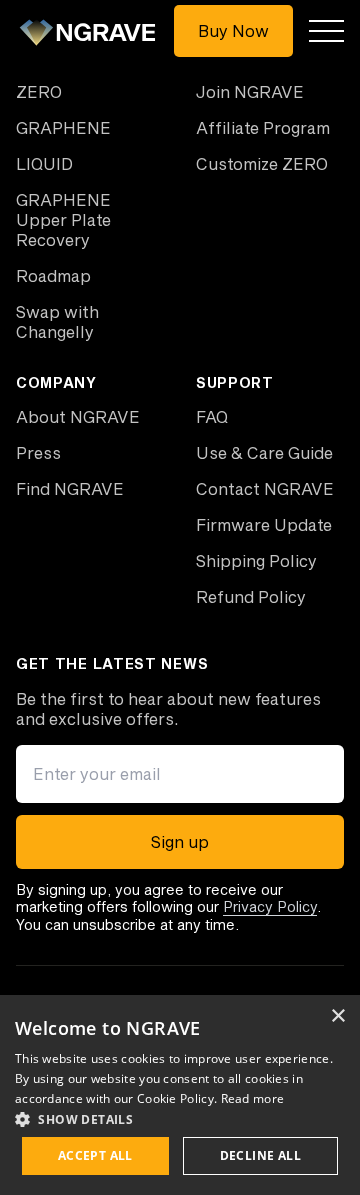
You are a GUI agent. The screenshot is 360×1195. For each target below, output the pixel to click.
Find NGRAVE (70, 488)
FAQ (212, 416)
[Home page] (91, 31)
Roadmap (53, 275)
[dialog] (180, 1095)
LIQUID (44, 163)
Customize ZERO (262, 163)
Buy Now (233, 30)
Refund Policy (251, 596)
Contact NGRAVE (265, 488)
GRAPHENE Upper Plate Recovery (63, 219)
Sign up (180, 841)
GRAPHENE (63, 127)
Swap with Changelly (57, 321)
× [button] (337, 1016)
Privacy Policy (270, 906)
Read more (253, 1098)
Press (38, 452)
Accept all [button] (95, 1155)
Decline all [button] (260, 1155)
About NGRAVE (78, 416)
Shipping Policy (256, 560)
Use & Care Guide (264, 452)
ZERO (39, 91)
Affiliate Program (263, 127)
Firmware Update (264, 524)
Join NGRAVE (250, 91)
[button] (180, 1119)
